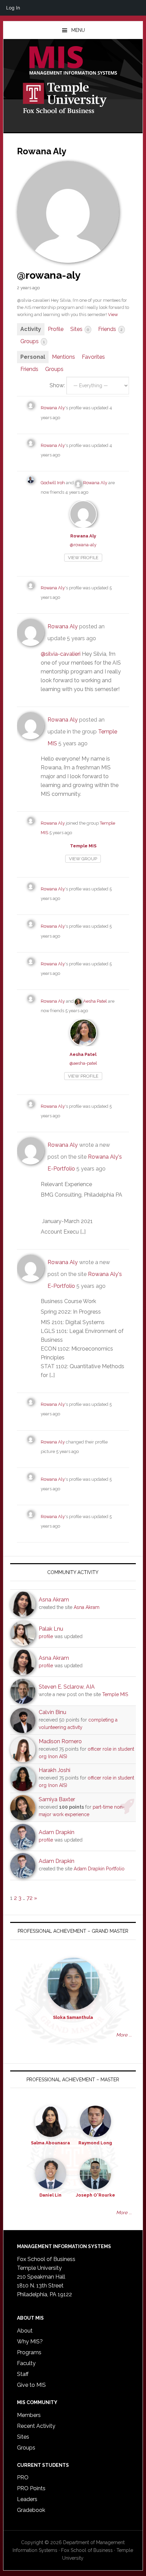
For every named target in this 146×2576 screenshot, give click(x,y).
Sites (80, 329)
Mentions (63, 357)
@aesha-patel (83, 1063)
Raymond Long (95, 2143)
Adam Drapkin (57, 1832)
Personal (33, 357)
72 (30, 1898)
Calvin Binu (52, 1712)
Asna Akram (54, 1600)
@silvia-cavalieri (61, 654)
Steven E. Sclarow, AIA (67, 1687)
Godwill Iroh (53, 483)
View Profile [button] (83, 558)
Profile (56, 329)
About (25, 2331)
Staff (23, 2374)
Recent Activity (36, 2426)
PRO (23, 2477)
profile (46, 1636)
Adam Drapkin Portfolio (99, 1869)
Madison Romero (60, 1741)
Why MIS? (30, 2342)
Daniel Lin (50, 2195)
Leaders (27, 2499)
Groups (33, 341)
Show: (57, 385)
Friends (110, 329)
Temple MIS (73, 61)
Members (29, 2415)
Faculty (26, 2363)
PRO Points (31, 2488)
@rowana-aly (83, 545)
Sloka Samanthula (73, 2017)
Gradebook (31, 2510)
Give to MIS (31, 2385)
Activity (31, 329)
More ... (124, 2035)
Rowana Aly (53, 408)
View (113, 314)
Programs (29, 2352)
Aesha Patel (95, 1001)
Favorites (93, 357)
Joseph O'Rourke (95, 2195)
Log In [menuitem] (13, 8)
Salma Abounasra (50, 2143)
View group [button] (83, 859)
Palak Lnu (51, 1629)
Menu (78, 30)
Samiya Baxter (57, 1799)
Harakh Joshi (54, 1770)
